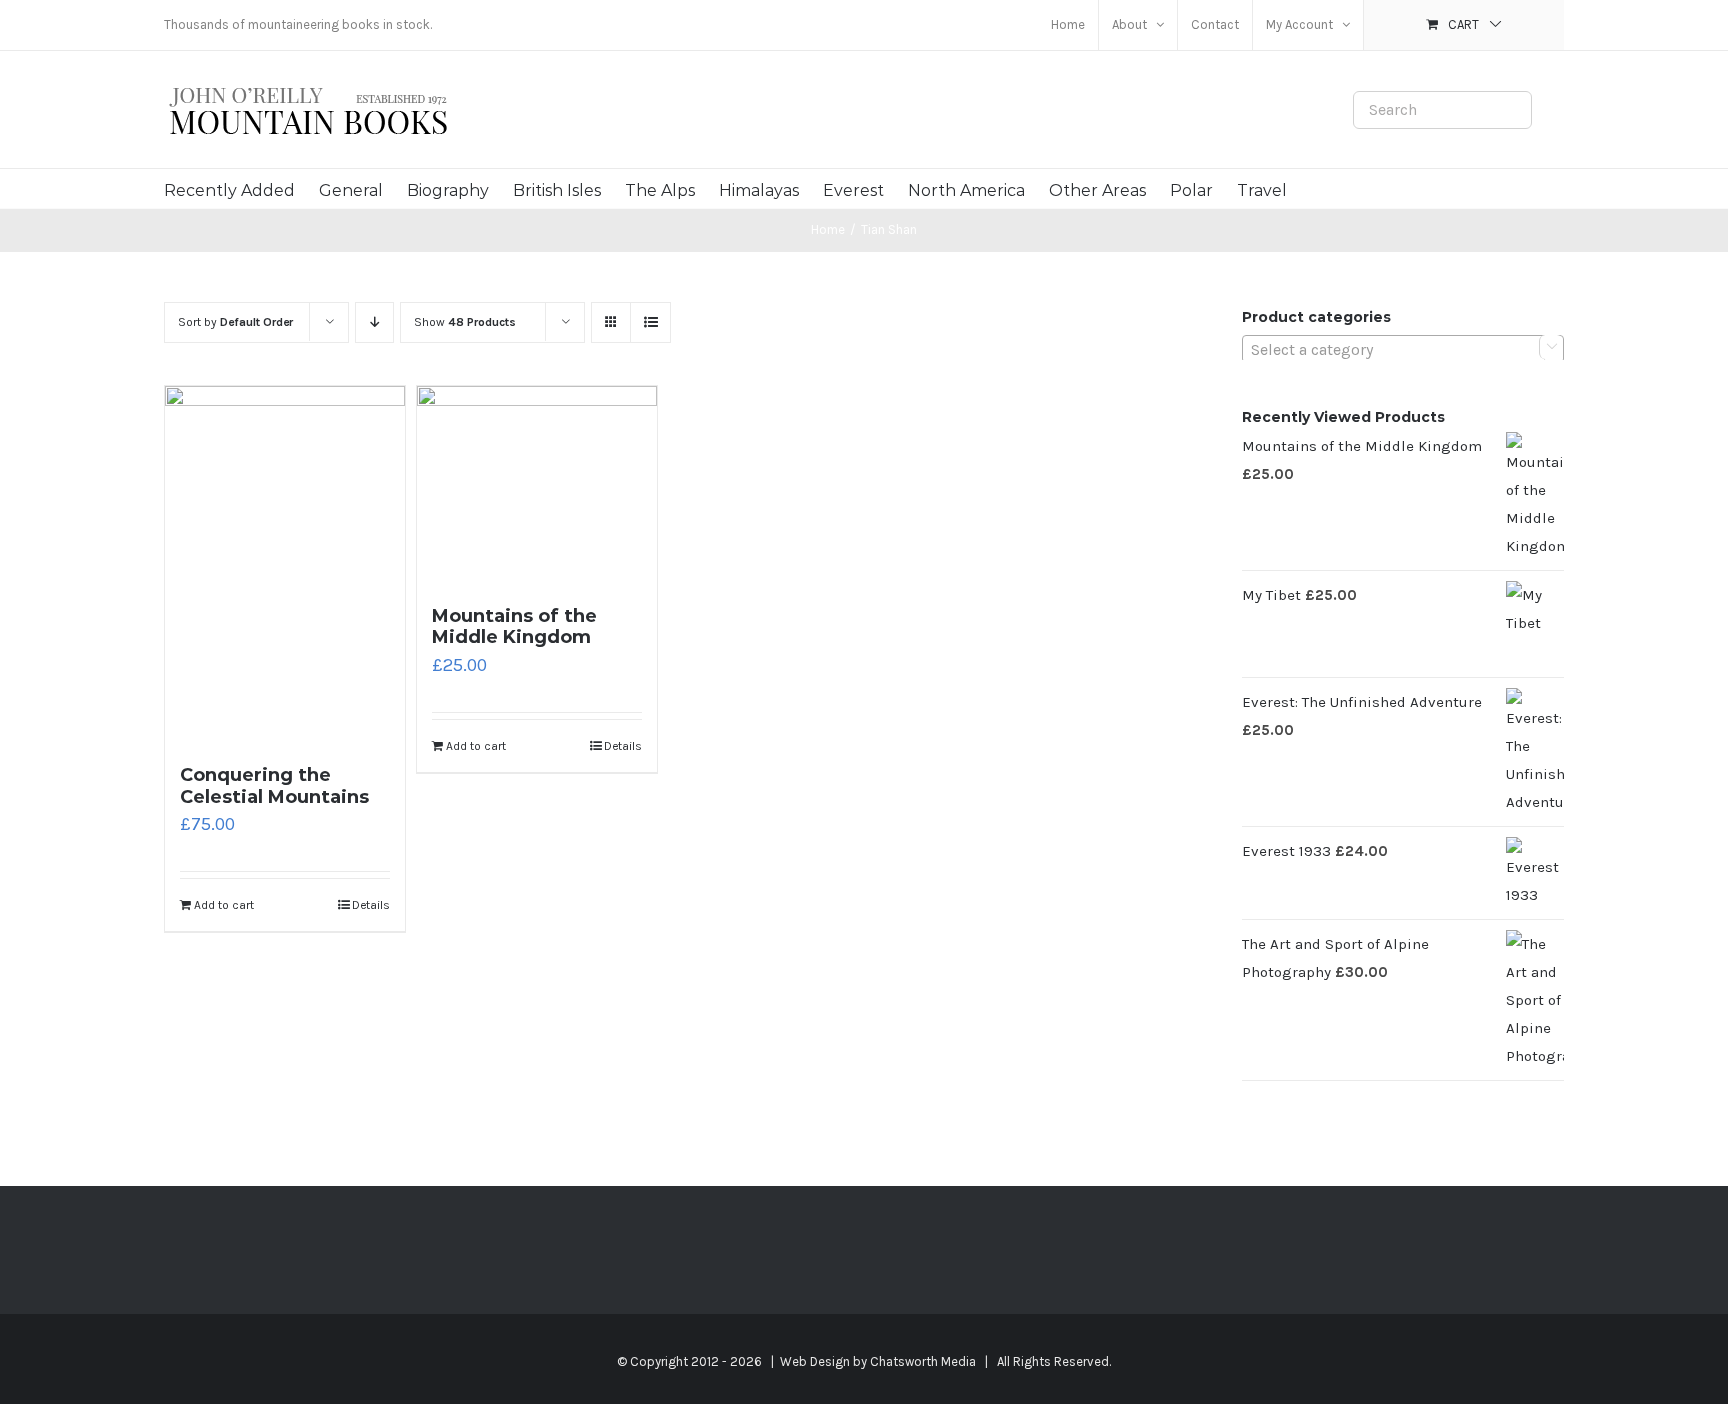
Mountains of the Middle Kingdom (514, 627)
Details (371, 905)
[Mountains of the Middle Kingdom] (537, 486)
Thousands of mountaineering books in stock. (298, 24)
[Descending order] (374, 322)
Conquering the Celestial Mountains (274, 786)
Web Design (815, 1361)
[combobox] (1403, 349)
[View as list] (650, 322)
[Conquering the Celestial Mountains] (285, 565)
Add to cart (224, 905)
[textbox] (1403, 350)
